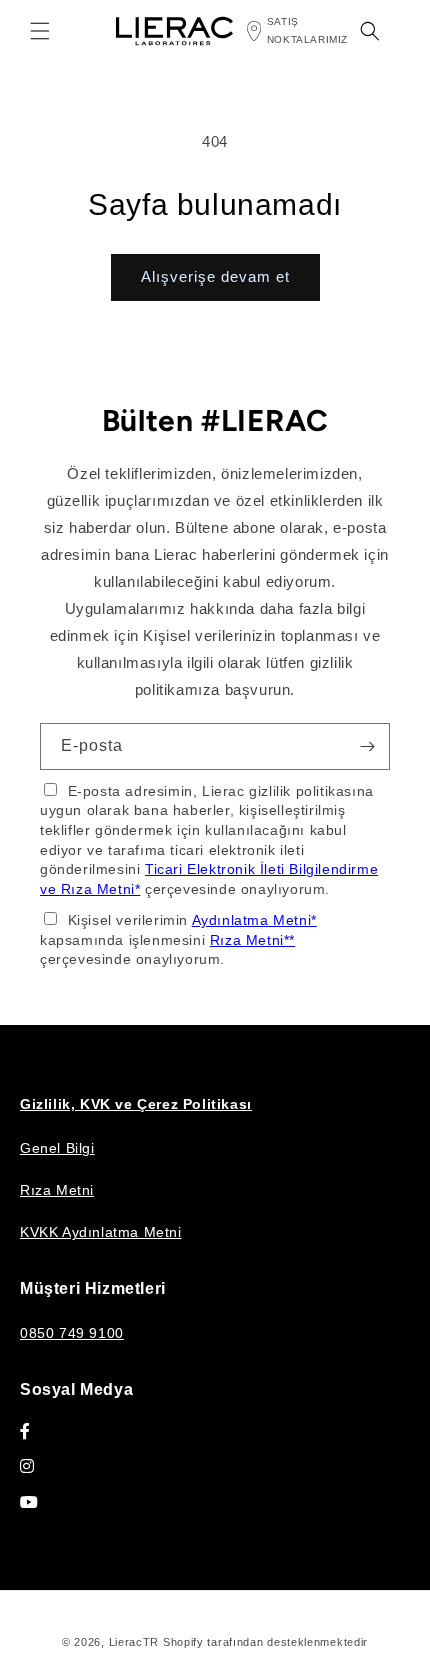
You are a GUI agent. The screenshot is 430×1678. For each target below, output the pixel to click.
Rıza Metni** (252, 940)
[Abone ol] (367, 746)
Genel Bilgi (57, 1148)
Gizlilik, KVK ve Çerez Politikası (136, 1104)
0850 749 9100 (72, 1333)
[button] (40, 31)
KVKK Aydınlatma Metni (101, 1232)
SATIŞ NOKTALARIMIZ (307, 30)
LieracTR (134, 1642)
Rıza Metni (57, 1190)
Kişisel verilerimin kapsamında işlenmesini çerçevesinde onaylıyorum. (178, 939)
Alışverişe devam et (215, 276)
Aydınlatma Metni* (254, 920)
